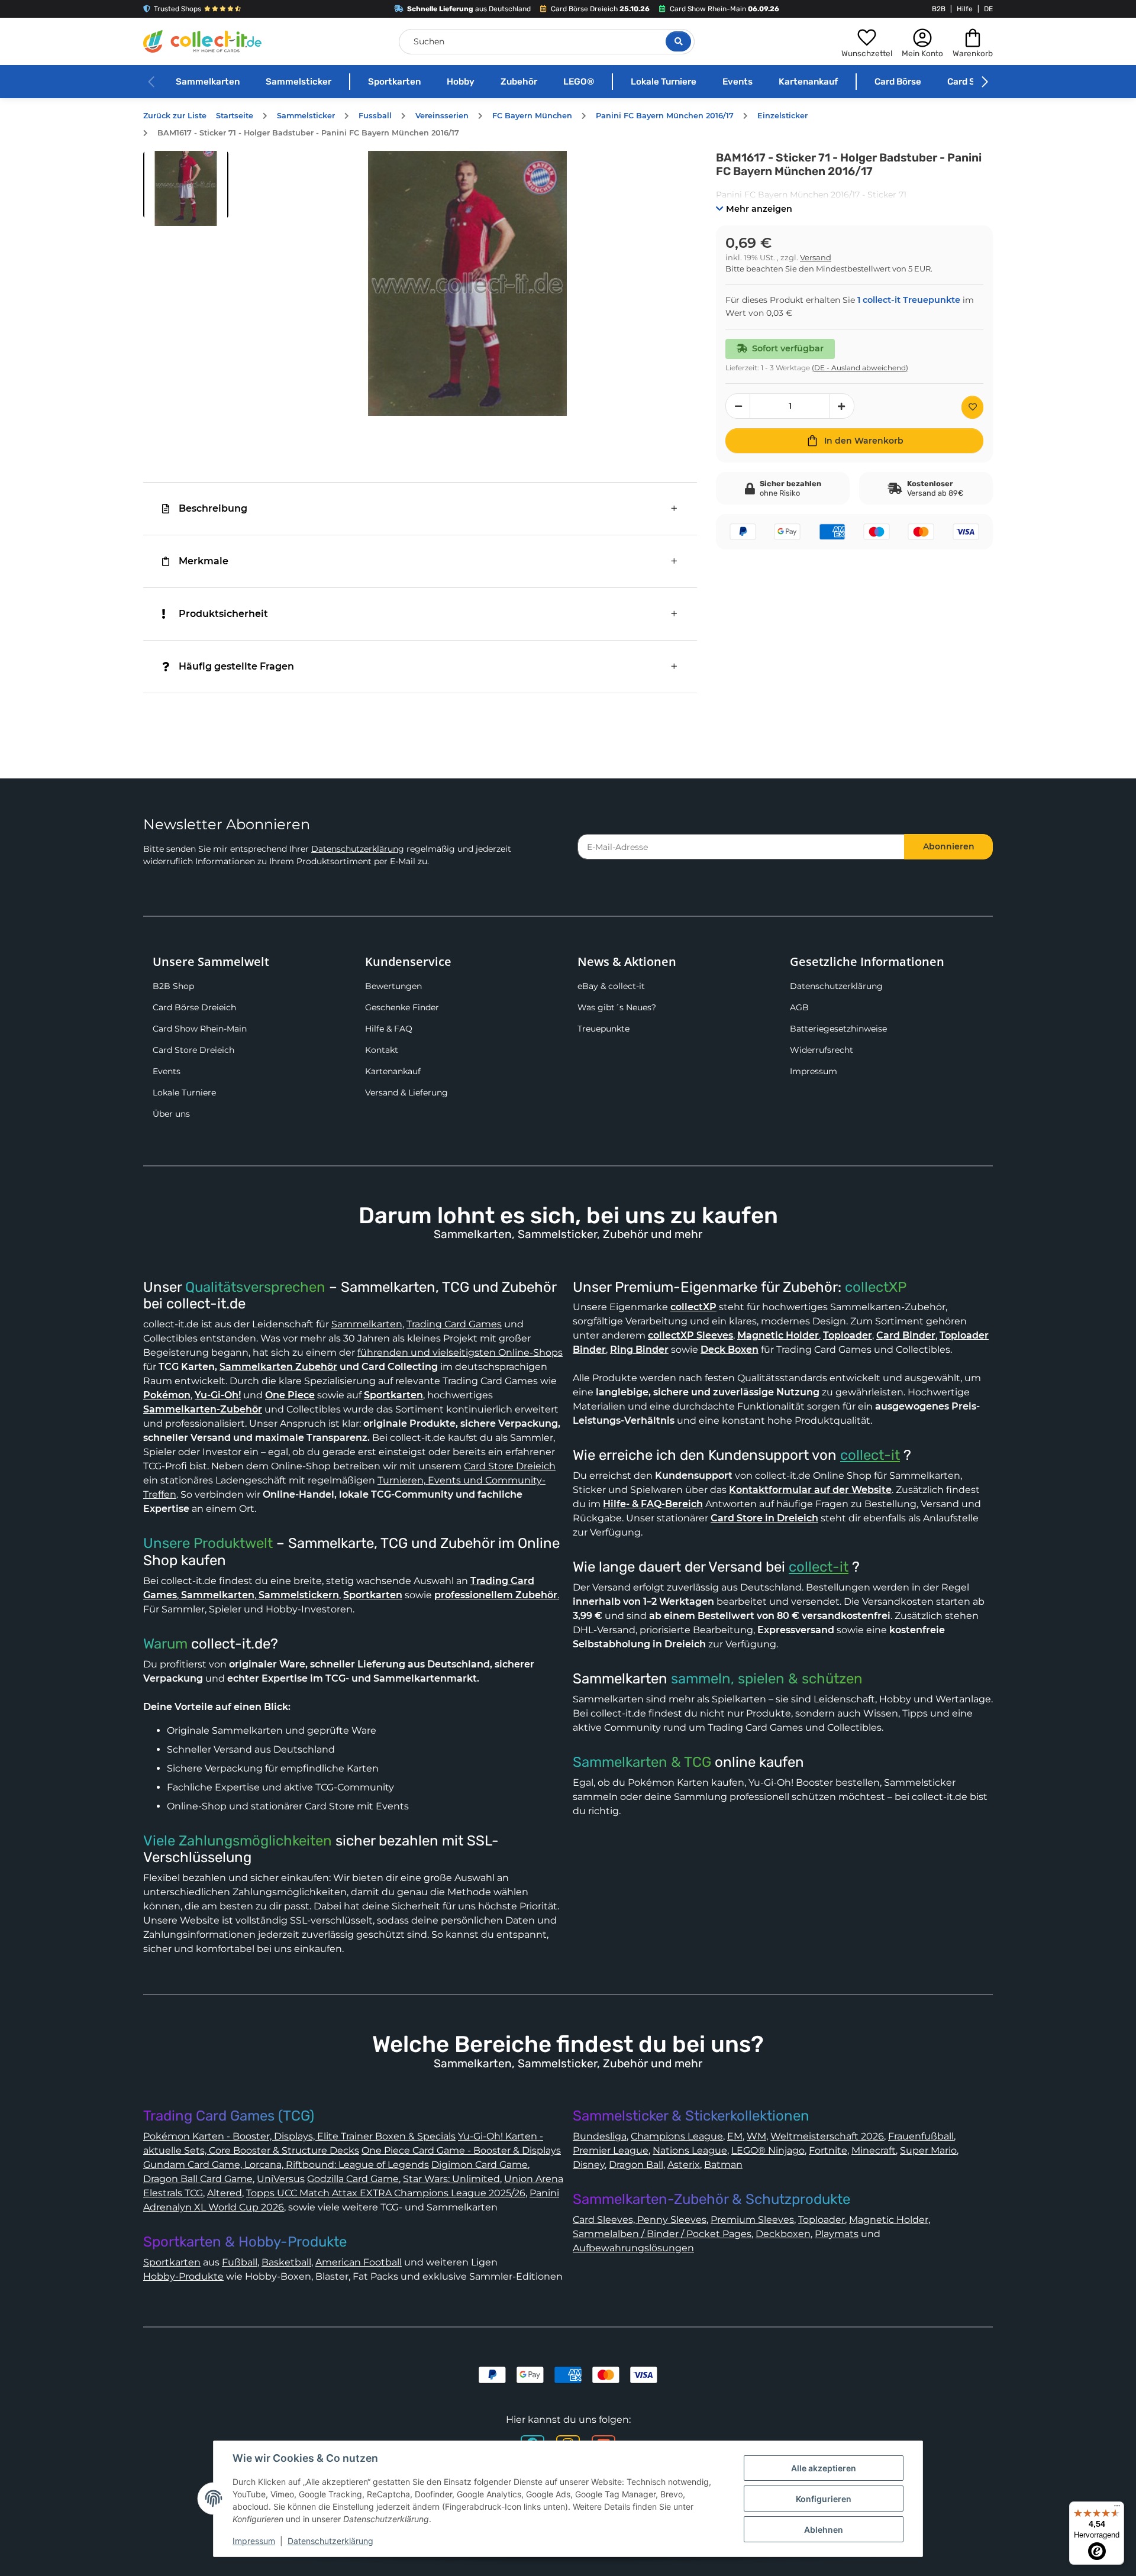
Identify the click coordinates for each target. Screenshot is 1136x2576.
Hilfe (965, 9)
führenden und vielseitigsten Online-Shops (460, 1352)
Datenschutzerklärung (358, 849)
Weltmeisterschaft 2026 (827, 2136)
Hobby (461, 82)
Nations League (690, 2150)
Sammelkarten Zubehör (278, 1367)
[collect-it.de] (202, 41)
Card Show (970, 82)
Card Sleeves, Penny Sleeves (640, 2220)
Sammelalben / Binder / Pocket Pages (662, 2234)
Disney (589, 2165)
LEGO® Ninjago (768, 2150)
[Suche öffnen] (678, 41)
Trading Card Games (454, 1324)
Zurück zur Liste (175, 116)
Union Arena (534, 2179)
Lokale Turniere (664, 82)
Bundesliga (600, 2136)
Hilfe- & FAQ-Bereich (653, 1504)
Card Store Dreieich (193, 1050)
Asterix (684, 2165)
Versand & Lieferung (406, 1093)
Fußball (240, 2262)
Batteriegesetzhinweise (838, 1029)
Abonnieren (949, 846)
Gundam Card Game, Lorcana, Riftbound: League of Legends (286, 2165)
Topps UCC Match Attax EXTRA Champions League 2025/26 (386, 2193)
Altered (225, 2193)
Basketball (286, 2262)
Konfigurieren (824, 2499)
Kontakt (382, 1050)
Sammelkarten (208, 82)
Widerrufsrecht (822, 1050)
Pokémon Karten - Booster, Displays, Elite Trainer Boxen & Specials (299, 2136)
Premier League (611, 2150)
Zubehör (519, 82)
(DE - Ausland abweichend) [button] (860, 368)
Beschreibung (213, 508)
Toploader (822, 2220)
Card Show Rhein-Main (200, 1029)
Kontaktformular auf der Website (810, 1490)
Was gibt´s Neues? (617, 1007)
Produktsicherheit (223, 614)
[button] (867, 41)
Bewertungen (393, 986)
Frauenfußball (921, 2136)
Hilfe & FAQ (389, 1029)
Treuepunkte (603, 1029)
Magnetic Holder (889, 2220)
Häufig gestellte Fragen (236, 666)
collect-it (870, 1455)
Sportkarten (394, 82)
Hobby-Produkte (183, 2276)
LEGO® (579, 82)
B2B (939, 9)
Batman (723, 2165)
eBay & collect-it (611, 986)
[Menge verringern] (738, 406)
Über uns (171, 1114)
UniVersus (281, 2179)
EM (735, 2136)
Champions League (677, 2136)
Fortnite (828, 2150)
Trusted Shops (177, 9)
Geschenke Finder (402, 1007)
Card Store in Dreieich (764, 1518)
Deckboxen (783, 2234)
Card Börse (898, 82)
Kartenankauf (808, 82)
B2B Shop (173, 986)
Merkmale (204, 561)
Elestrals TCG (173, 2193)
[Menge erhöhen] (842, 406)
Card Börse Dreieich (194, 1007)
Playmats (837, 2234)
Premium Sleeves (752, 2220)
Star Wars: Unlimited (451, 2179)
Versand (816, 258)
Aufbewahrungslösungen (633, 2248)
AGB (799, 1007)
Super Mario (928, 2150)
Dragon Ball (636, 2165)
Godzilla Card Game (353, 2179)
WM (756, 2136)
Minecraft (874, 2150)
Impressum (814, 1071)
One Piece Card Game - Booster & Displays (461, 2150)
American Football (359, 2262)
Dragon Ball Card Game (198, 2179)
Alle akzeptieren (824, 2468)
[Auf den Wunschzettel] (972, 407)
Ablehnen (824, 2530)
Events (738, 82)
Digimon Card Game (480, 2165)
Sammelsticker (298, 82)
